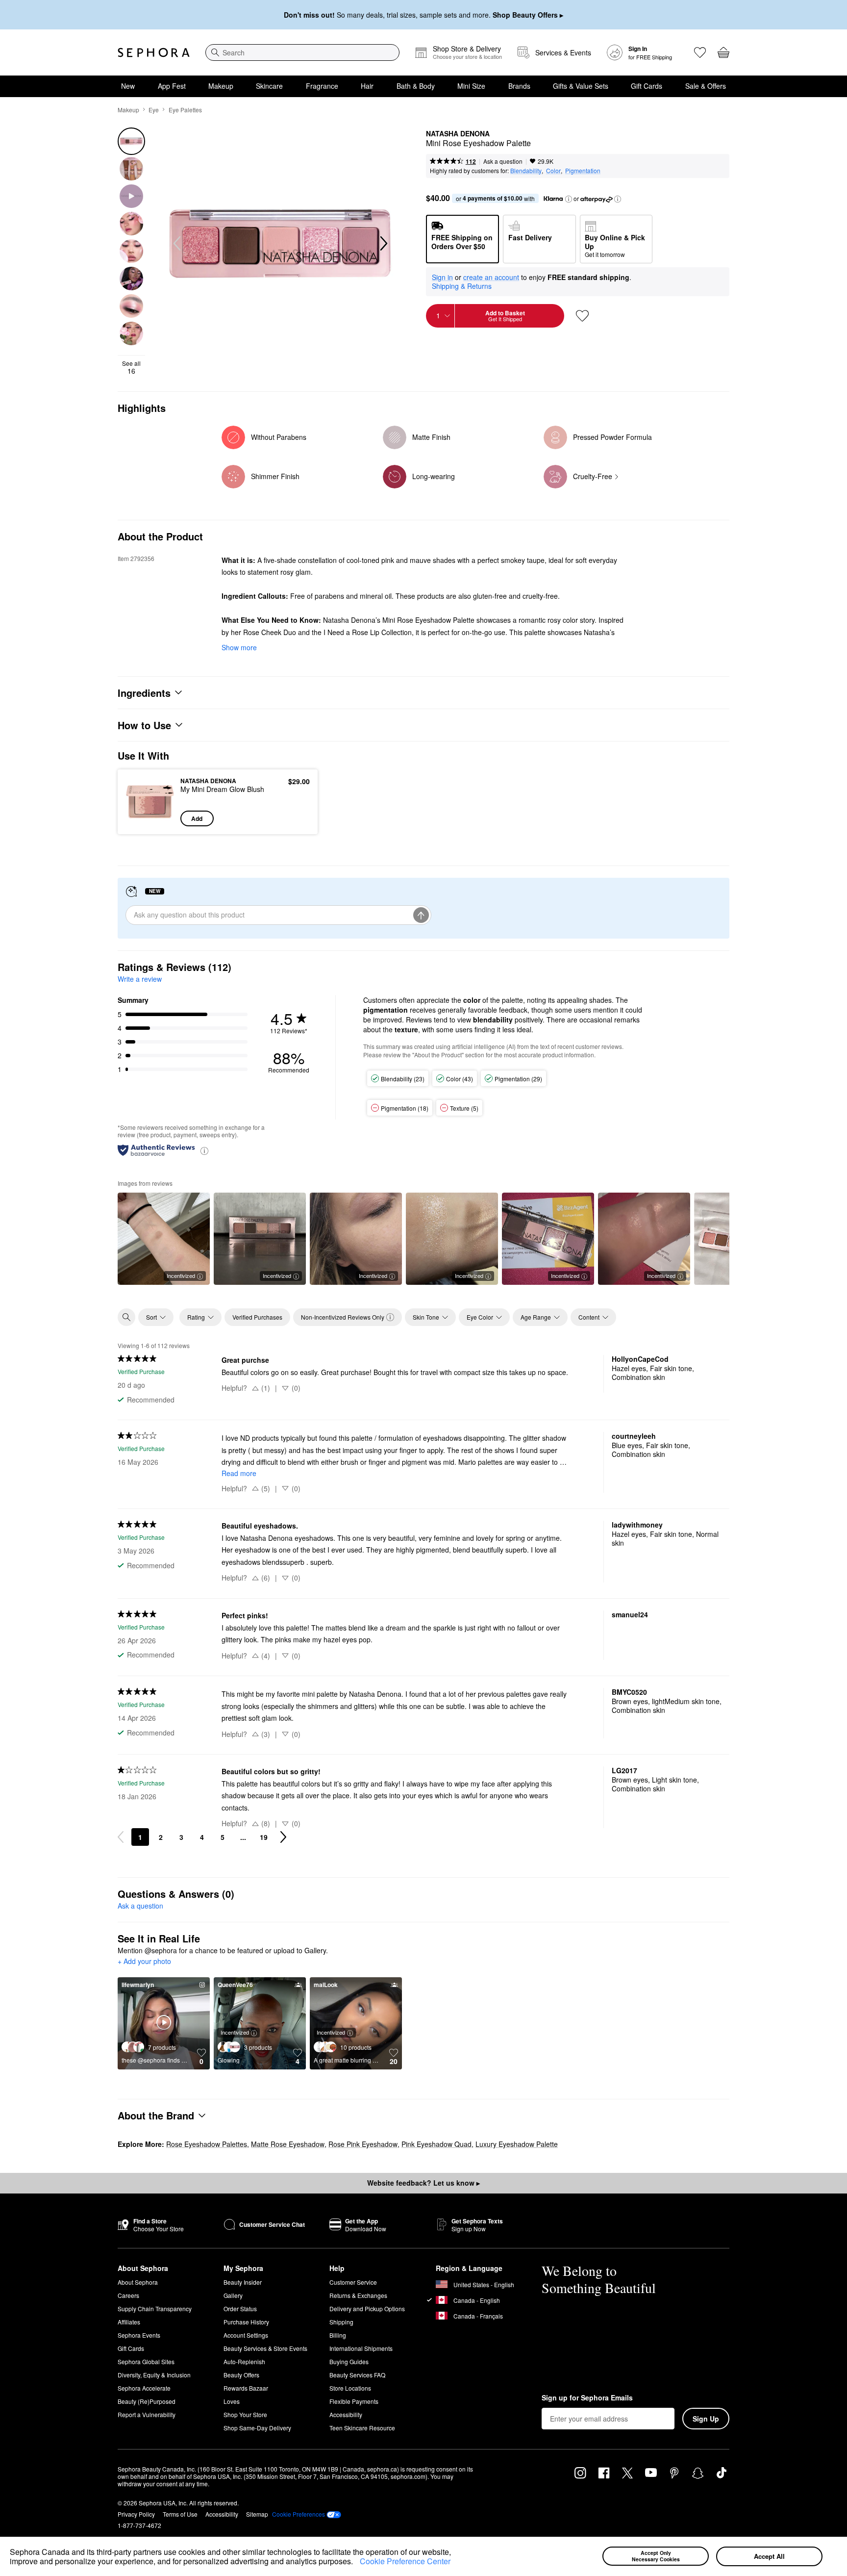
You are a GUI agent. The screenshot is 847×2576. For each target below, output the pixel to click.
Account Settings (246, 2335)
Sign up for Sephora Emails (587, 2398)
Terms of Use (180, 2514)
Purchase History (246, 2322)
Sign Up (706, 2419)
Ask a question (503, 161)
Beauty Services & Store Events (265, 2348)
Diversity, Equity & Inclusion (154, 2375)
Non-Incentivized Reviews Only (343, 1317)
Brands (519, 86)
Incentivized (181, 1275)
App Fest (172, 86)
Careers (128, 2295)
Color (553, 170)
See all (131, 367)
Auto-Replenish (244, 2361)
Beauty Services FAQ (357, 2375)
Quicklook (150, 819)
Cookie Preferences (299, 2514)
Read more (239, 1473)
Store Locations (350, 2388)
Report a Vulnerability (147, 2414)
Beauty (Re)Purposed (147, 2401)
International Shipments (361, 2348)
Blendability (526, 170)
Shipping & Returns (462, 286)
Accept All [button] (769, 2556)
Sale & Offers (706, 86)
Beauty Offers (241, 2375)
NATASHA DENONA (458, 134)
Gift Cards (647, 86)
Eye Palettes (185, 110)
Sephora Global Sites (146, 2361)
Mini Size (471, 86)
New (128, 86)
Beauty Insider (243, 2282)
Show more (239, 647)
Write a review (140, 979)
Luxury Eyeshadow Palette (517, 2144)
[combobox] (302, 52)
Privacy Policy (136, 2514)
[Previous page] (121, 1837)
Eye (154, 110)
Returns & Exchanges (358, 2295)
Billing (338, 2335)
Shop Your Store (245, 2414)
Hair (367, 86)
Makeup (221, 86)
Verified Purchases (257, 1317)
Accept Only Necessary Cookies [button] (656, 2556)
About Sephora (138, 2282)
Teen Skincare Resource (362, 2428)
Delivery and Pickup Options (367, 2308)
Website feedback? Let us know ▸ (423, 2183)
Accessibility (346, 2414)
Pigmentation (583, 170)
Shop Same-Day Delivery (257, 2428)
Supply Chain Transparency (155, 2308)
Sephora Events (139, 2335)
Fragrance (322, 86)
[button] (356, 2563)
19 (264, 1837)
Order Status (240, 2308)
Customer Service (353, 2282)
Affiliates (129, 2322)
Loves (232, 2401)
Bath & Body (416, 86)
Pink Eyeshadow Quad (436, 2144)
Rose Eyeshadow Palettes (207, 2144)
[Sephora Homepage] (154, 52)
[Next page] (283, 1837)
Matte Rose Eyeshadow (288, 2144)
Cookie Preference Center (405, 2561)
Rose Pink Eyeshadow (363, 2144)
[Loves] (700, 52)
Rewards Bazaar (246, 2388)
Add (197, 818)
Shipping (341, 2322)
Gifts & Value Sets (581, 86)
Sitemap (257, 2514)
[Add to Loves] (582, 316)
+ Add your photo (144, 1962)
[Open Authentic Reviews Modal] (204, 1150)
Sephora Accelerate (144, 2388)
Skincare (269, 86)
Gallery (233, 2295)
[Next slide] (383, 244)
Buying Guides (349, 2361)
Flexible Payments (354, 2401)
